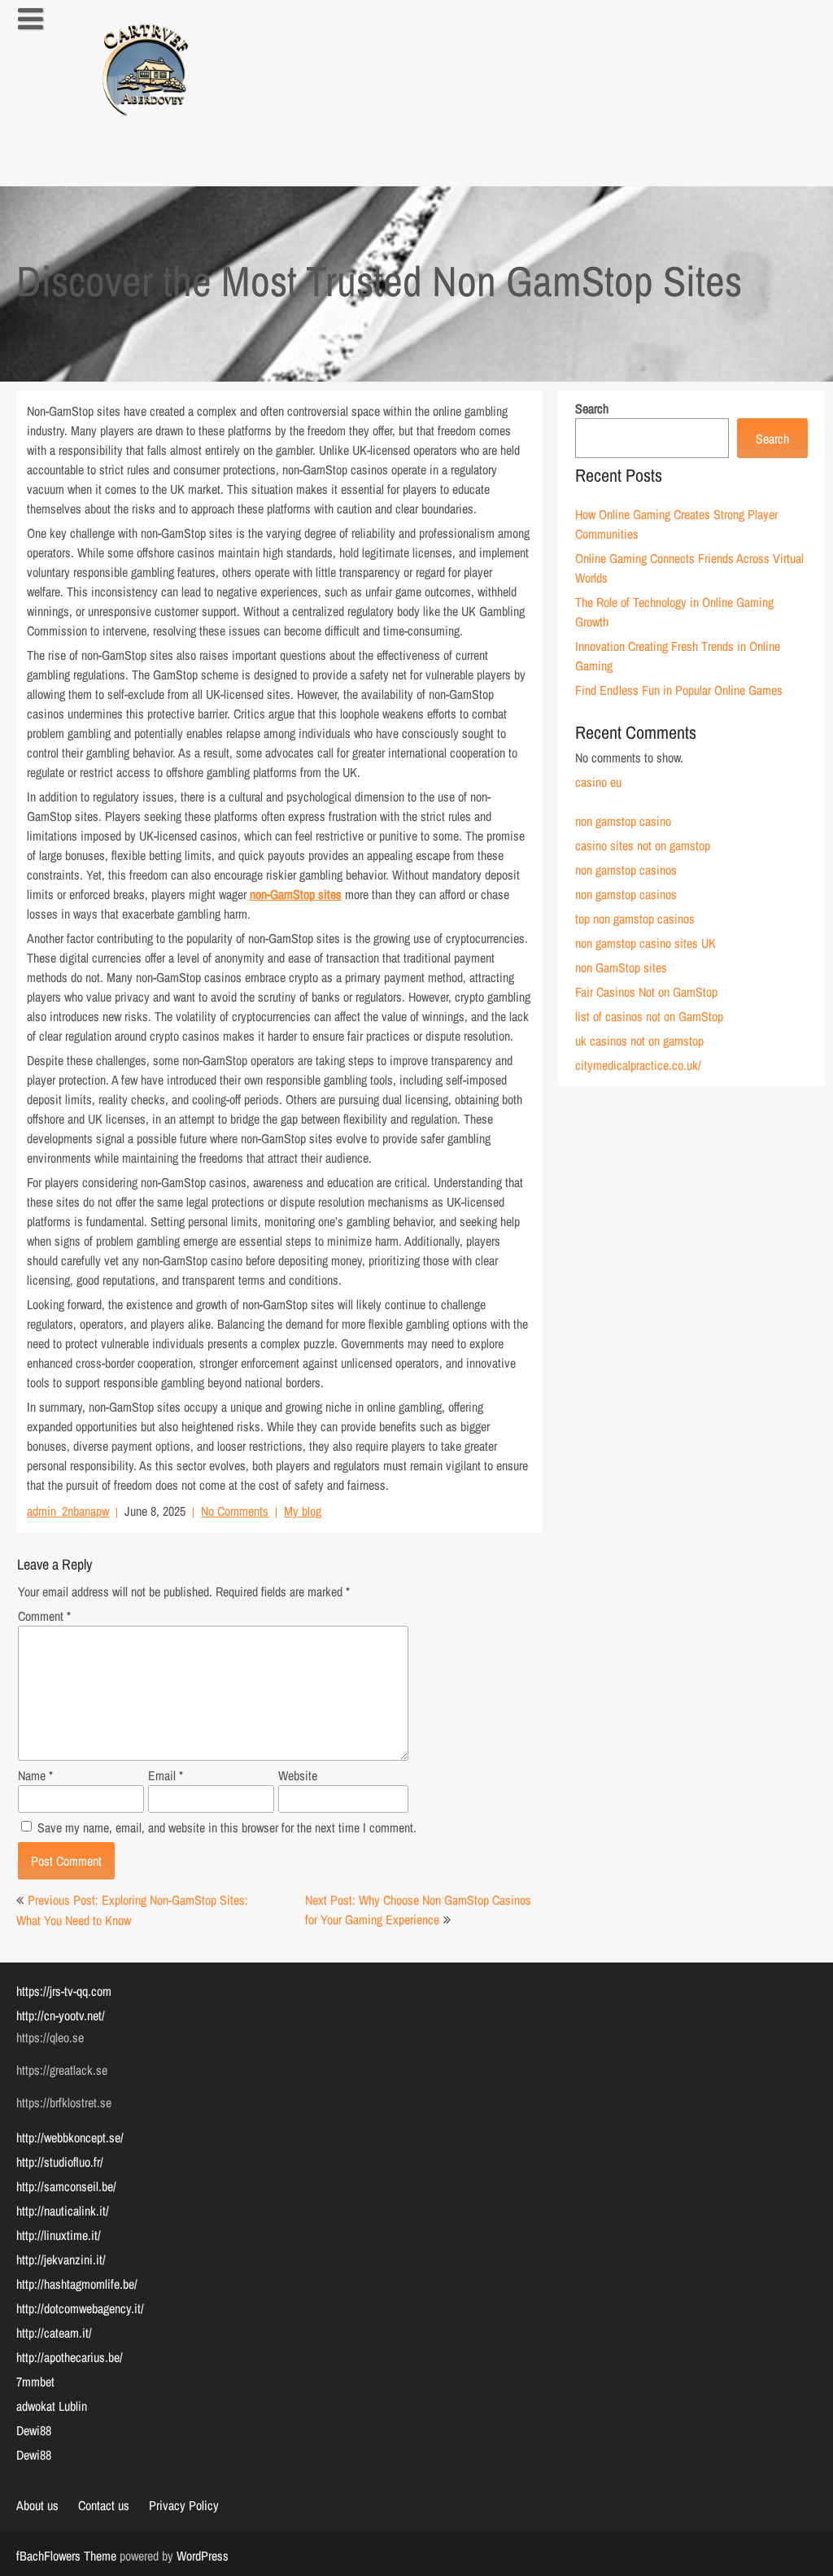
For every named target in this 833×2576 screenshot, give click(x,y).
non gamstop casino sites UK (645, 943)
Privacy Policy (184, 2505)
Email (166, 1775)
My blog (303, 1511)
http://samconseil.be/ (66, 2186)
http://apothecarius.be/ (70, 2357)
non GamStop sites (621, 967)
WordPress (203, 2556)
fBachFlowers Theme (66, 2556)
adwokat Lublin (52, 2406)
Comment (44, 1616)
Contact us (104, 2505)
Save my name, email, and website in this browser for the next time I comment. (227, 1827)
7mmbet (35, 2382)
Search (592, 408)
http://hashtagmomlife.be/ (77, 2284)
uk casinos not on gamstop (639, 1041)
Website (298, 1775)
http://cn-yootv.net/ (61, 2015)
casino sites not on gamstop (643, 845)
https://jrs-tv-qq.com (64, 1991)
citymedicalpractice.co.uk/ (638, 1065)
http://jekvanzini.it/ (61, 2259)
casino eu (598, 782)
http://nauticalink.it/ (63, 2211)
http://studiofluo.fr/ (60, 2162)
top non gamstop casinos (635, 919)
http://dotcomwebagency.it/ (80, 2308)
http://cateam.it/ (54, 2333)
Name (35, 1775)
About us (37, 2505)
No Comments (235, 1511)
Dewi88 (34, 2430)
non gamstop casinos (626, 870)
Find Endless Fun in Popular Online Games (679, 690)
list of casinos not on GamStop (649, 1016)
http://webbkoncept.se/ (70, 2137)
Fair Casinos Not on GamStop (646, 992)
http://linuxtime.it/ (59, 2235)
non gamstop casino (623, 821)
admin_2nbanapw (68, 1511)
